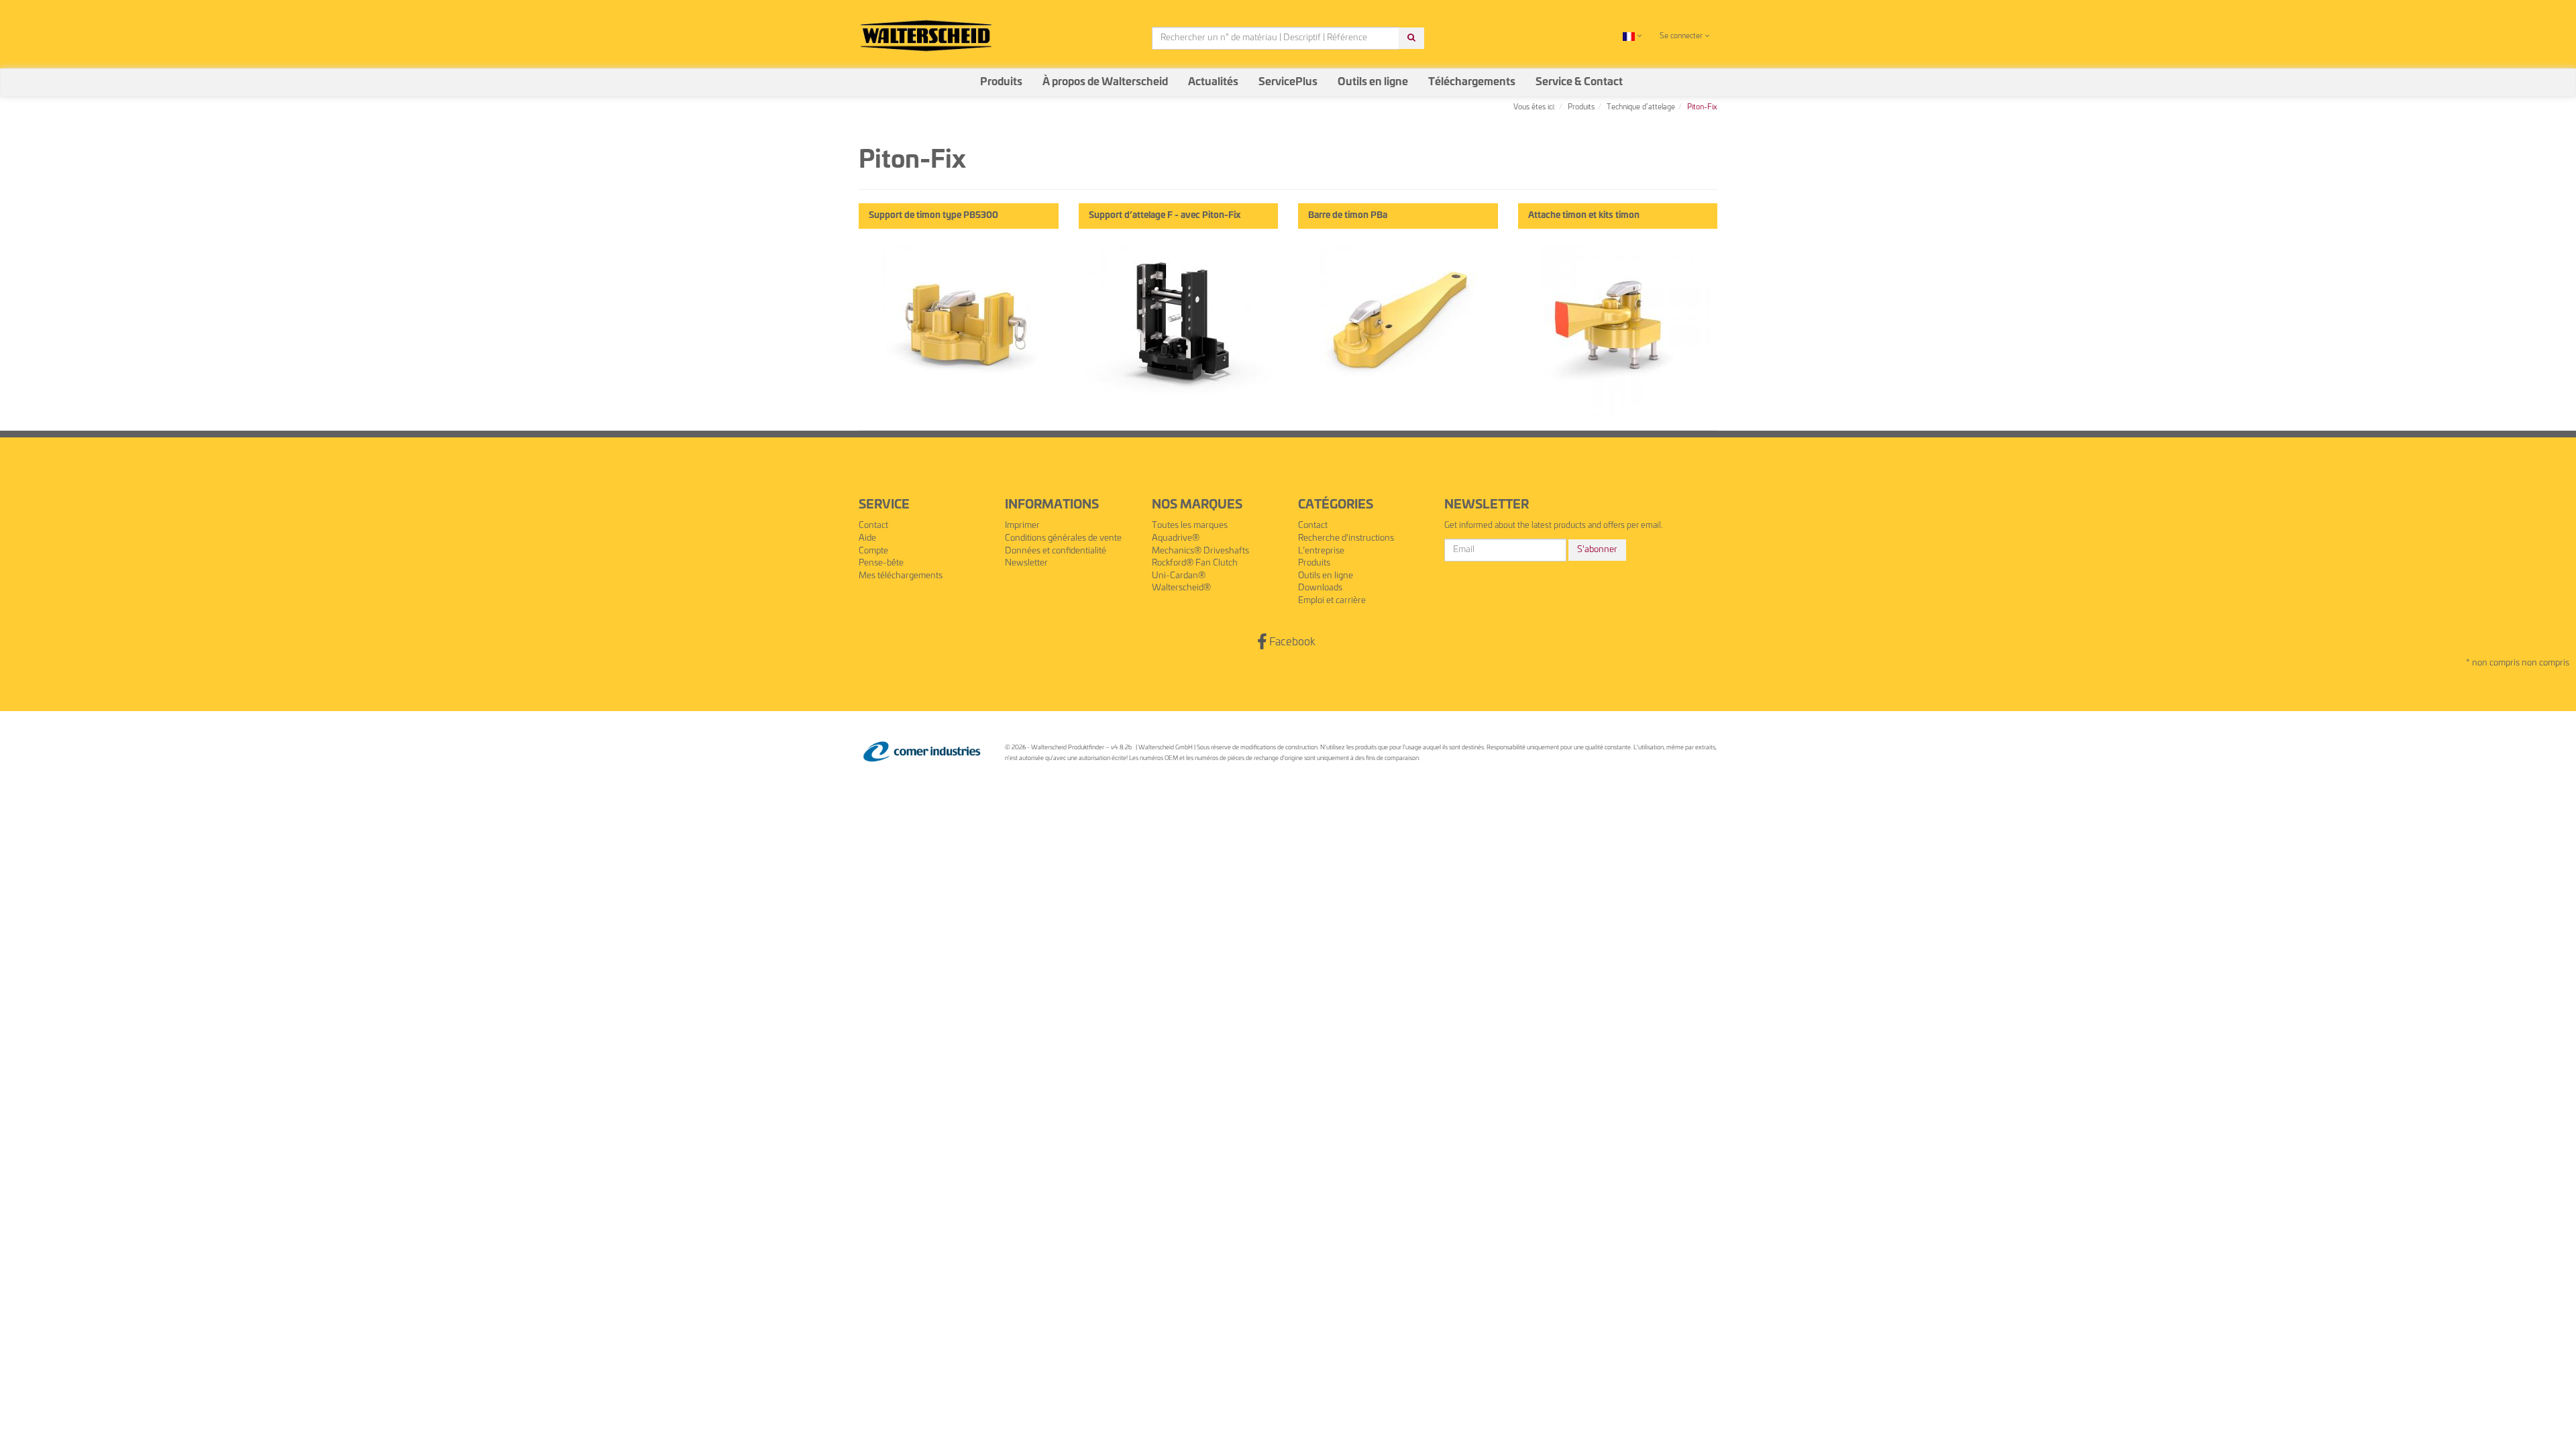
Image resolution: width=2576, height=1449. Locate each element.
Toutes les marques (1190, 526)
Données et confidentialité (1056, 551)
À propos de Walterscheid (1105, 82)
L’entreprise (1321, 551)
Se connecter (1682, 36)
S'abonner (1597, 550)
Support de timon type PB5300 (933, 216)
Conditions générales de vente (1063, 538)
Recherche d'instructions (1346, 538)
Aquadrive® (1176, 538)
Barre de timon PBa (1348, 216)
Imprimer (1022, 526)
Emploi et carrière (1332, 601)
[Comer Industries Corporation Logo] (922, 752)
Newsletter (1026, 563)
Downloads (1320, 588)
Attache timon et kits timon (1584, 216)
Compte (873, 551)
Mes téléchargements (901, 576)
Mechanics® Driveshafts (1200, 551)
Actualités (1213, 82)
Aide (867, 538)
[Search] (1411, 39)
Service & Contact (1579, 82)
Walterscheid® (1181, 588)
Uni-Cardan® (1179, 576)
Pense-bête (881, 563)
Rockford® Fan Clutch (1195, 563)
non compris (2545, 663)
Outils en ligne (1373, 82)
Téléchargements (1472, 82)
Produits (1001, 82)
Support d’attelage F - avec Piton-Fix (1165, 216)
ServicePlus (1288, 82)
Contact (873, 526)
